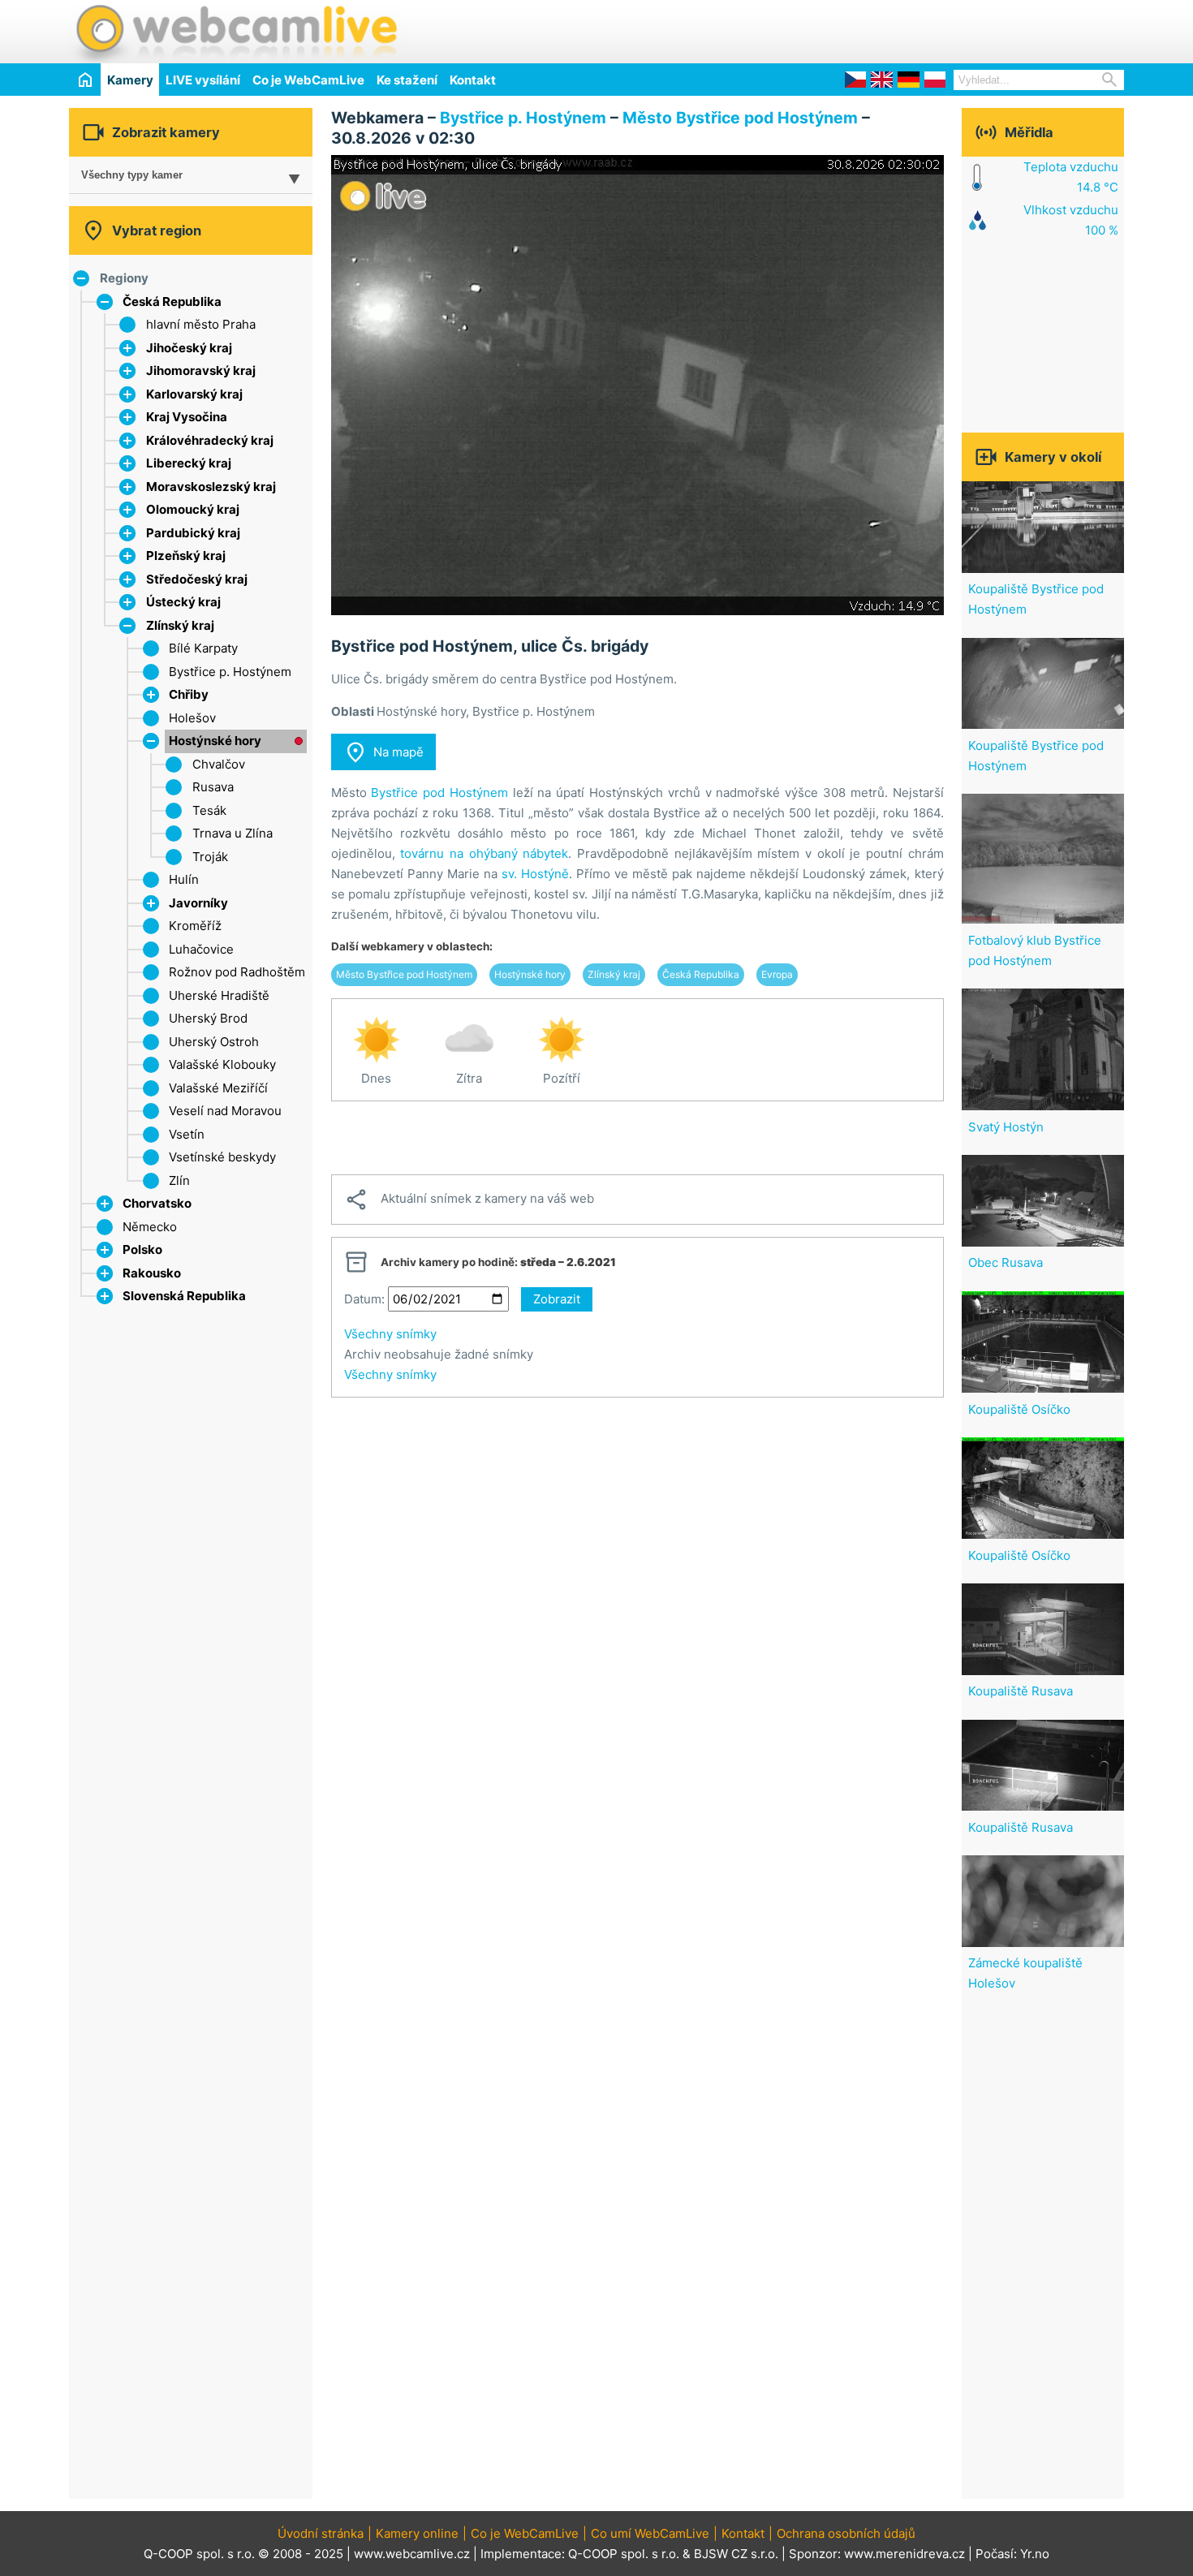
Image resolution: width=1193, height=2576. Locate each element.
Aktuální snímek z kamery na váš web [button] (469, 1200)
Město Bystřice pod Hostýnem (740, 118)
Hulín (184, 879)
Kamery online (417, 2533)
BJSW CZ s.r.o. (736, 2554)
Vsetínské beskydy (222, 1157)
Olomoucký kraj (193, 509)
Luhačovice (201, 949)
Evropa (777, 974)
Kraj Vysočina (187, 417)
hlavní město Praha (201, 324)
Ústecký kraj (183, 602)
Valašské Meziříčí (218, 1088)
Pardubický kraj (193, 533)
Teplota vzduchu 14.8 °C (1071, 177)
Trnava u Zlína (233, 833)
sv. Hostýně (535, 874)
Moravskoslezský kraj (211, 487)
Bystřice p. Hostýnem (230, 672)
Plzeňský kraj (186, 556)
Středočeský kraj (197, 579)
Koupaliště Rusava (1021, 1691)
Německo (150, 1227)
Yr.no (1035, 2554)
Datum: (364, 1299)
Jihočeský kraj (189, 348)
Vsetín (187, 1134)
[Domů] (85, 79)
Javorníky (198, 903)
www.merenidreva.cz (904, 2554)
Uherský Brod (208, 1018)
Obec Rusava (1006, 1262)
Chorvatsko (157, 1203)
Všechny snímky (390, 1334)
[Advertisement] (934, 29)
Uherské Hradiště (219, 995)
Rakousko (152, 1273)
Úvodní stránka (321, 2533)
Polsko (142, 1249)
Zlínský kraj (180, 625)
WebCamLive (235, 32)
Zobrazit (557, 1299)
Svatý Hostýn (1006, 1127)
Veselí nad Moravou (225, 1111)
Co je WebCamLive (308, 80)
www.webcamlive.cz (412, 2554)
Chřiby (189, 694)
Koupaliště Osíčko (1019, 1409)
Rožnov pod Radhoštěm (237, 972)
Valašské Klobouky (222, 1064)
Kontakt (473, 80)
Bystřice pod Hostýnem (439, 793)
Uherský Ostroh (214, 1042)
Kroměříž (195, 926)
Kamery (130, 80)
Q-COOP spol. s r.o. (624, 2554)
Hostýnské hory (215, 741)
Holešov (192, 718)
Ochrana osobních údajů (846, 2533)
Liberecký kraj (189, 463)
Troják (210, 857)
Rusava (213, 787)
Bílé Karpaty (203, 648)
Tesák (209, 810)
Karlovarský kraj (194, 394)
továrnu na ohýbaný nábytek (484, 853)
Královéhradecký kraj (210, 440)
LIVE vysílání (203, 80)
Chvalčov (219, 764)
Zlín (179, 1180)
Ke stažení (407, 80)
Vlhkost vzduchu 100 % (1071, 220)
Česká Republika (172, 302)
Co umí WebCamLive (650, 2533)
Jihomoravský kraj (201, 370)
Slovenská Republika (184, 1296)
